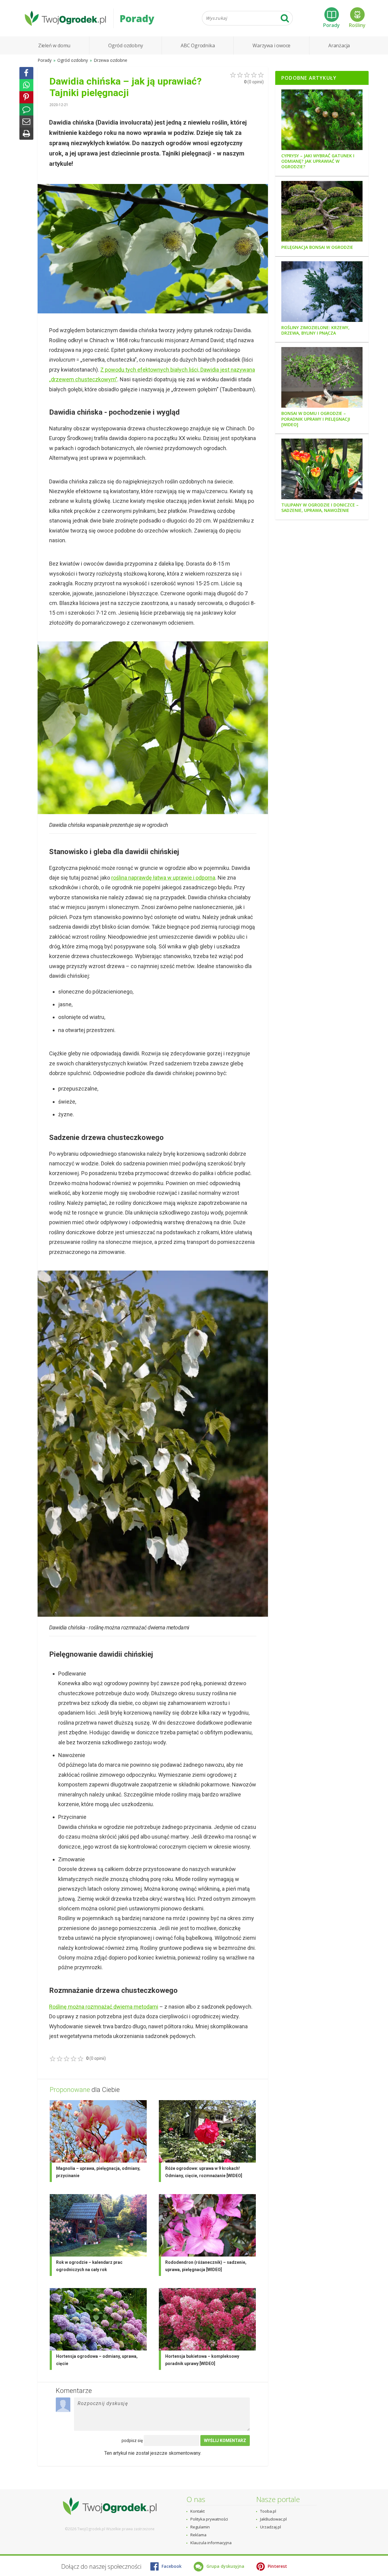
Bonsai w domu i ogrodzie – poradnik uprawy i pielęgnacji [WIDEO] (316, 419)
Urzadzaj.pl (271, 2527)
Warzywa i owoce (271, 45)
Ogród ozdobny (125, 45)
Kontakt (197, 2511)
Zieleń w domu (54, 45)
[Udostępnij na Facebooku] (26, 73)
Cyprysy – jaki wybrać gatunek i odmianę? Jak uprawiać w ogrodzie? (318, 161)
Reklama (198, 2535)
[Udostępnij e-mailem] (26, 122)
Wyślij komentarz (225, 2441)
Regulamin (200, 2527)
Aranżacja (339, 45)
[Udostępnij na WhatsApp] (26, 85)
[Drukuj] (26, 134)
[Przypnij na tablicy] (26, 97)
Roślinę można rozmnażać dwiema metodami (104, 2007)
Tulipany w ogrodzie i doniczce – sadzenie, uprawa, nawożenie (320, 508)
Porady (331, 25)
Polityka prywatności (209, 2519)
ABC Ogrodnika (198, 45)
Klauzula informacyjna (211, 2543)
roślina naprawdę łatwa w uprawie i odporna (163, 878)
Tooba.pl (268, 2511)
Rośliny (357, 25)
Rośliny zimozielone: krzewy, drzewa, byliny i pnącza (315, 330)
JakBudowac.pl (273, 2519)
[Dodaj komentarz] (26, 109)
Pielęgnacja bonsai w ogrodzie (317, 247)
